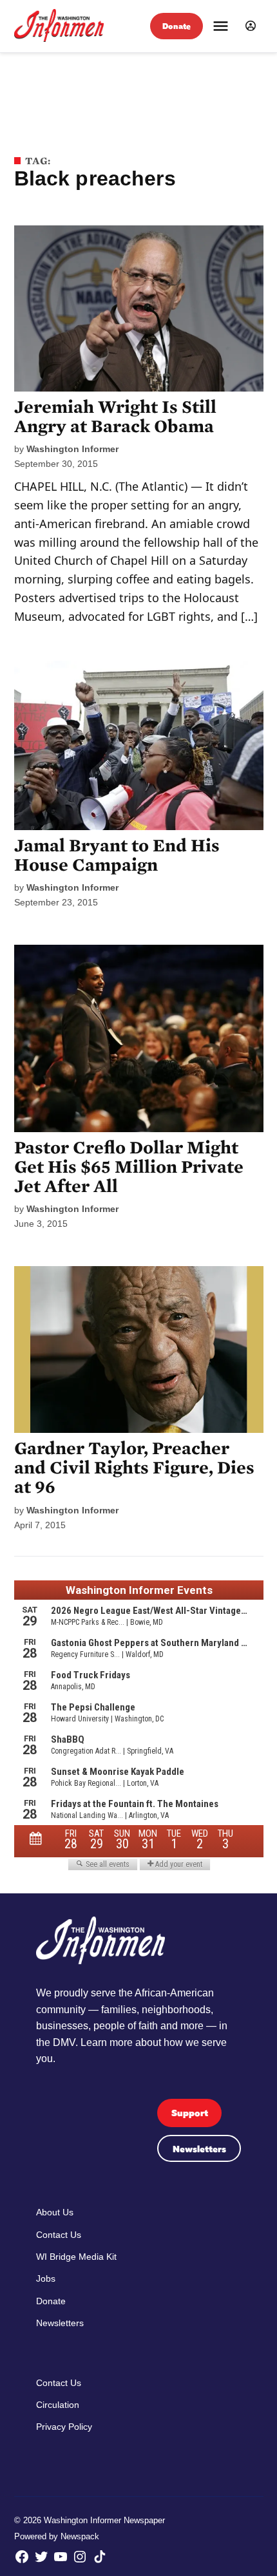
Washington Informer (72, 449)
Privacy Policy (64, 2427)
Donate (177, 26)
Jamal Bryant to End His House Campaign (117, 855)
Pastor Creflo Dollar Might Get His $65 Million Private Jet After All (129, 1167)
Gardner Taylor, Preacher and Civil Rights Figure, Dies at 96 (134, 1468)
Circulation (58, 2405)
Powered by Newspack (57, 2537)
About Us (55, 2212)
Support (190, 2113)
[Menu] (221, 26)
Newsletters (199, 2149)
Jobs (46, 2278)
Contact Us (59, 2235)
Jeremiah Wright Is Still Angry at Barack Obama (115, 417)
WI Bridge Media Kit (76, 2257)
